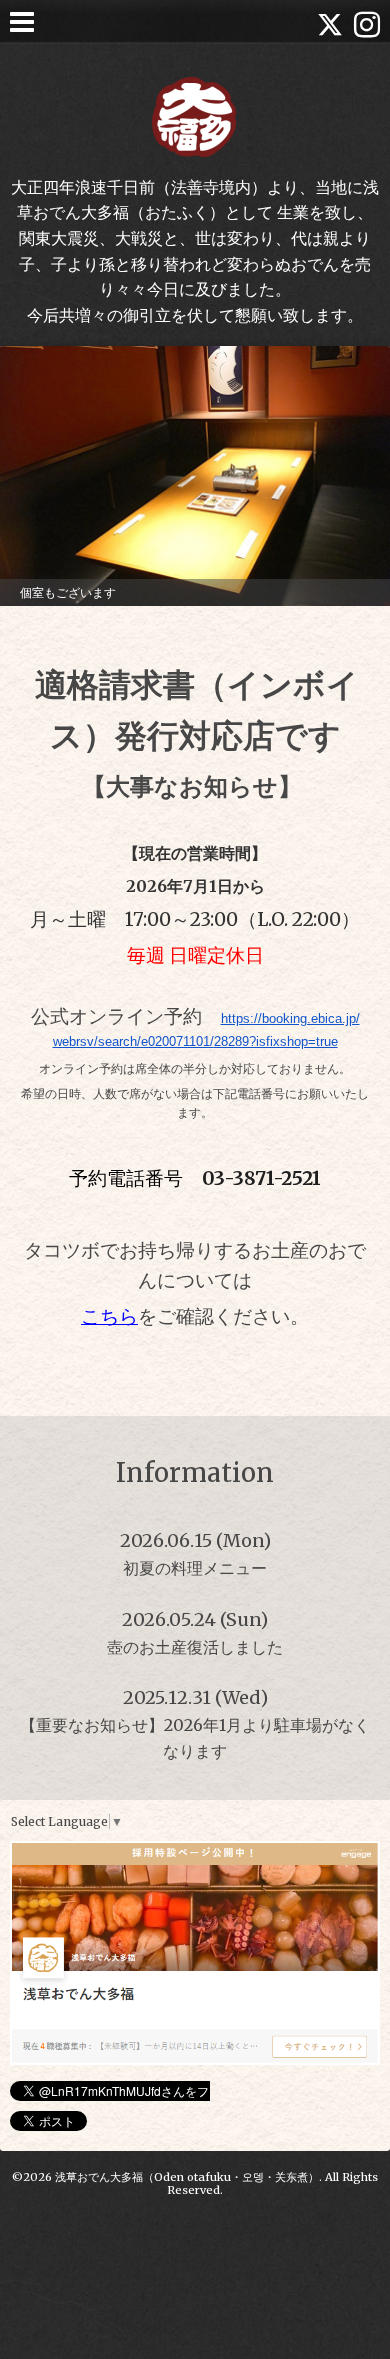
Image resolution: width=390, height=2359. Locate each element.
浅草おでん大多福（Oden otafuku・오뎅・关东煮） (187, 2177)
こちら (109, 1316)
